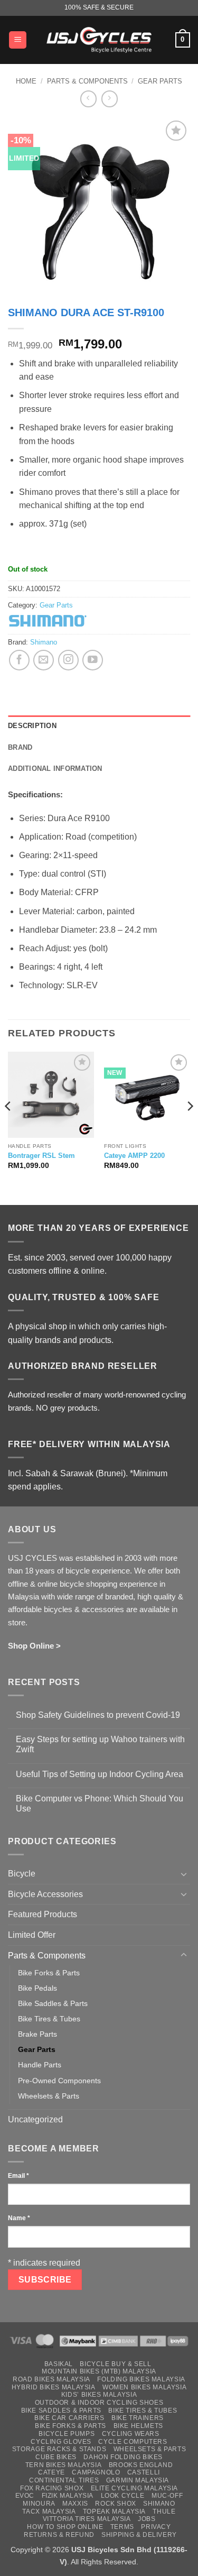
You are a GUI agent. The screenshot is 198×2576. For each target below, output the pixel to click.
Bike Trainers (138, 2418)
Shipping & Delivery (139, 2535)
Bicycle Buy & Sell (115, 2364)
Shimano (44, 642)
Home (26, 81)
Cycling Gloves (61, 2442)
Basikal (59, 2364)
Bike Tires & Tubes (49, 2019)
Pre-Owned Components (59, 2081)
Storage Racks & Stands (59, 2449)
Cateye (51, 2472)
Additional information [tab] (55, 769)
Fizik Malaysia (68, 2496)
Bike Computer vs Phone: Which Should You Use (100, 1804)
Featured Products (43, 1914)
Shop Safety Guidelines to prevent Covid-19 (98, 1715)
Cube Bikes (56, 2457)
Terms (122, 2527)
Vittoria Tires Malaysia (87, 2519)
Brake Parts (37, 2034)
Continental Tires (64, 2480)
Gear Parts (160, 81)
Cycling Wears (131, 2434)
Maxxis (75, 2504)
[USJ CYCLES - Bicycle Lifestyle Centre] (99, 40)
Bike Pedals (37, 1988)
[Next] (190, 1128)
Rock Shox (116, 2504)
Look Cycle (123, 2496)
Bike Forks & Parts (49, 1973)
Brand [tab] (20, 747)
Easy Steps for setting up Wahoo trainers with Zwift (100, 1744)
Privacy (156, 2527)
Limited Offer (32, 1935)
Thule (164, 2511)
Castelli (144, 2472)
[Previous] (8, 1128)
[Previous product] (110, 99)
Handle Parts (40, 2065)
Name (19, 2218)
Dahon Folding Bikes (123, 2457)
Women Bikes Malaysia (144, 2387)
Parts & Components (87, 81)
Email (18, 2176)
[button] (18, 40)
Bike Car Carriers (69, 2418)
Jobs (147, 2519)
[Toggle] (184, 1874)
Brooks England (141, 2465)
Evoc (25, 2496)
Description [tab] (32, 726)
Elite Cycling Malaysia (134, 2488)
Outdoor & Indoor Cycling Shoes (99, 2403)
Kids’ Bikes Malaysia (99, 2395)
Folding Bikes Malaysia (141, 2379)
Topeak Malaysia (114, 2511)
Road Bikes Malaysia (51, 2379)
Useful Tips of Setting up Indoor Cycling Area (100, 1774)
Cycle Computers (133, 2442)
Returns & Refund (59, 2535)
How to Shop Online (65, 2527)
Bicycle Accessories (45, 1894)
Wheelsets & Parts (49, 2096)
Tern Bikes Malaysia (64, 2465)
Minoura (39, 2504)
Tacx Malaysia (49, 2511)
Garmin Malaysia (138, 2480)
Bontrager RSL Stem (41, 1156)
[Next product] (88, 99)
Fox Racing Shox (52, 2488)
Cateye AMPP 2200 (134, 1156)
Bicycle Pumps (67, 2434)
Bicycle (22, 1874)
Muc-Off (167, 2496)
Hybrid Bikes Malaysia (54, 2387)
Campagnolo (96, 2472)
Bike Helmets (138, 2426)
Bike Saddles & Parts (53, 2003)
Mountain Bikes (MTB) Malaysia (99, 2371)
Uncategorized (35, 2119)
